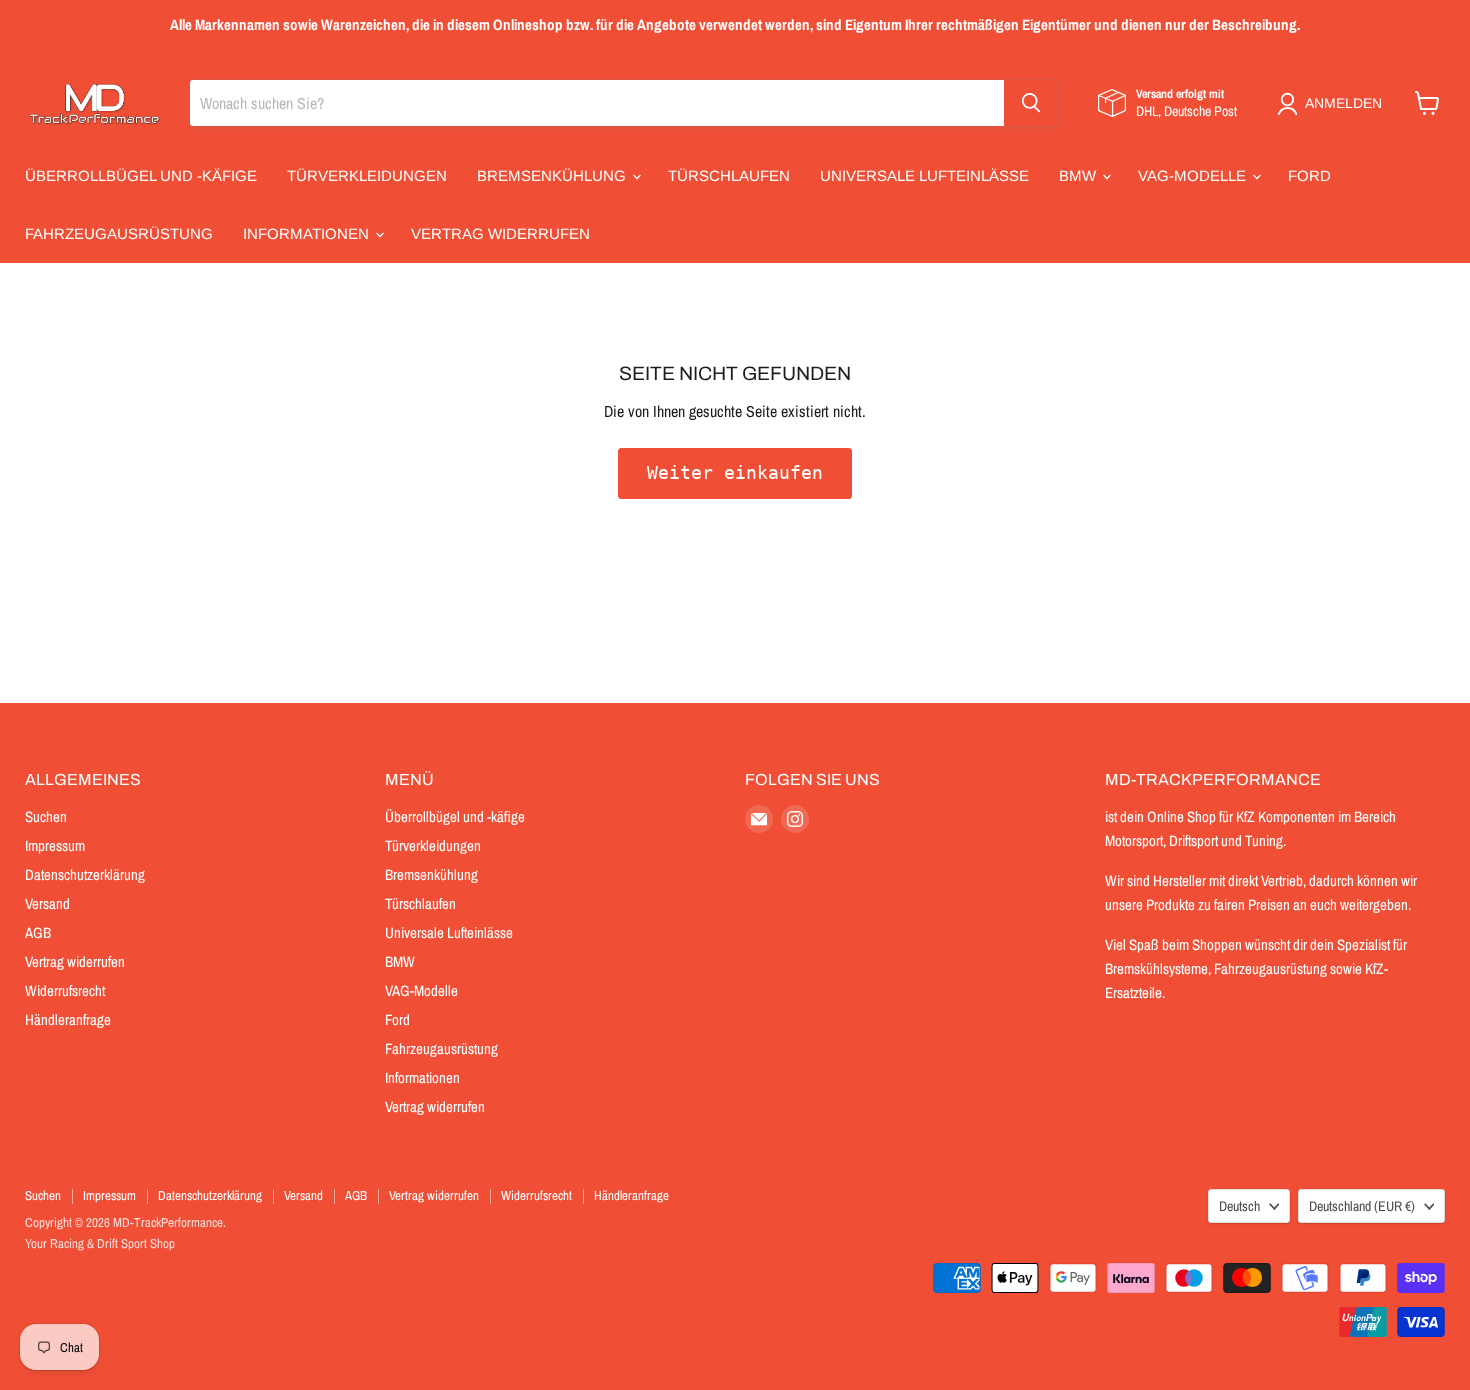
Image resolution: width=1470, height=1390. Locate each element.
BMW (1079, 175)
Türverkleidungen (367, 175)
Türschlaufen (729, 175)
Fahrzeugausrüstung (119, 233)
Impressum (55, 845)
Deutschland (1362, 1206)
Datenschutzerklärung (85, 874)
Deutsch (1239, 1206)
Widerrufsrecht (65, 990)
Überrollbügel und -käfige (141, 175)
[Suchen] (1031, 103)
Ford (1309, 175)
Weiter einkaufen (735, 472)
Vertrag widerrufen (500, 233)
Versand (47, 903)
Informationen (308, 233)
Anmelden (1343, 103)
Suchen (46, 816)
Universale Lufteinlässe (924, 175)
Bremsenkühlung (553, 175)
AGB (38, 932)
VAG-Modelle (1194, 175)
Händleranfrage (68, 1019)
